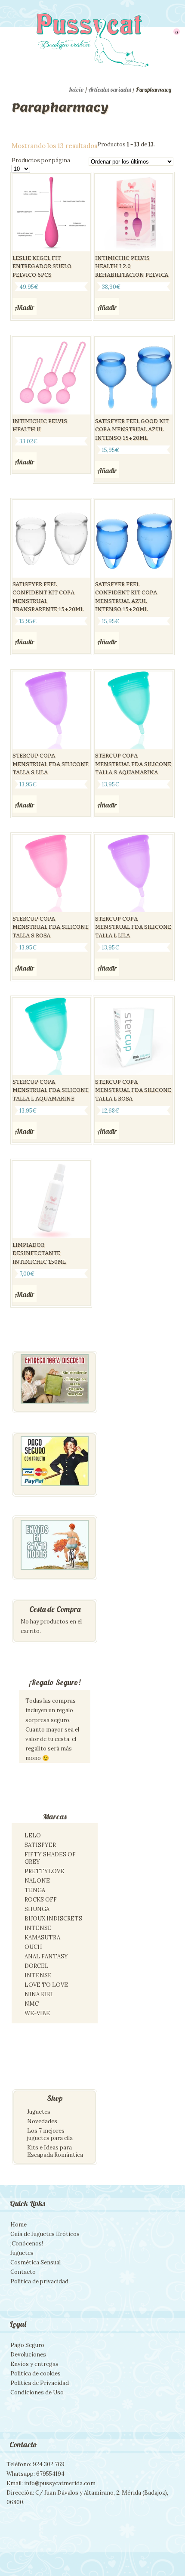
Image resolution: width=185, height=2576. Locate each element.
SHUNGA (37, 1909)
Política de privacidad (39, 2281)
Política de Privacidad (40, 2383)
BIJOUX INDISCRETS (53, 1919)
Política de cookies (35, 2373)
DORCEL (37, 1966)
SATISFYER (40, 1845)
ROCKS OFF (41, 1900)
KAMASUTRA (42, 1937)
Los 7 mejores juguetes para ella (50, 2134)
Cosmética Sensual (35, 2262)
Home (18, 2225)
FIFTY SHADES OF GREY (50, 1858)
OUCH (33, 1947)
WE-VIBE (37, 2013)
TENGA (35, 1890)
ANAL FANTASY (46, 1956)
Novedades (42, 2121)
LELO (33, 1835)
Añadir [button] (25, 307)
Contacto (23, 2272)
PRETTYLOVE (44, 1871)
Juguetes (39, 2112)
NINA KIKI (39, 1994)
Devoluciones (28, 2355)
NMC (32, 2004)
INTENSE (38, 1928)
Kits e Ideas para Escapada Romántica (55, 2151)
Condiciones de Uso (37, 2392)
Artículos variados (110, 90)
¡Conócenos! (27, 2244)
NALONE (37, 1881)
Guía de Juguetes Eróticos (45, 2234)
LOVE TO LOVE (46, 1985)
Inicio (76, 90)
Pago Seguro (27, 2345)
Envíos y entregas (34, 2364)
